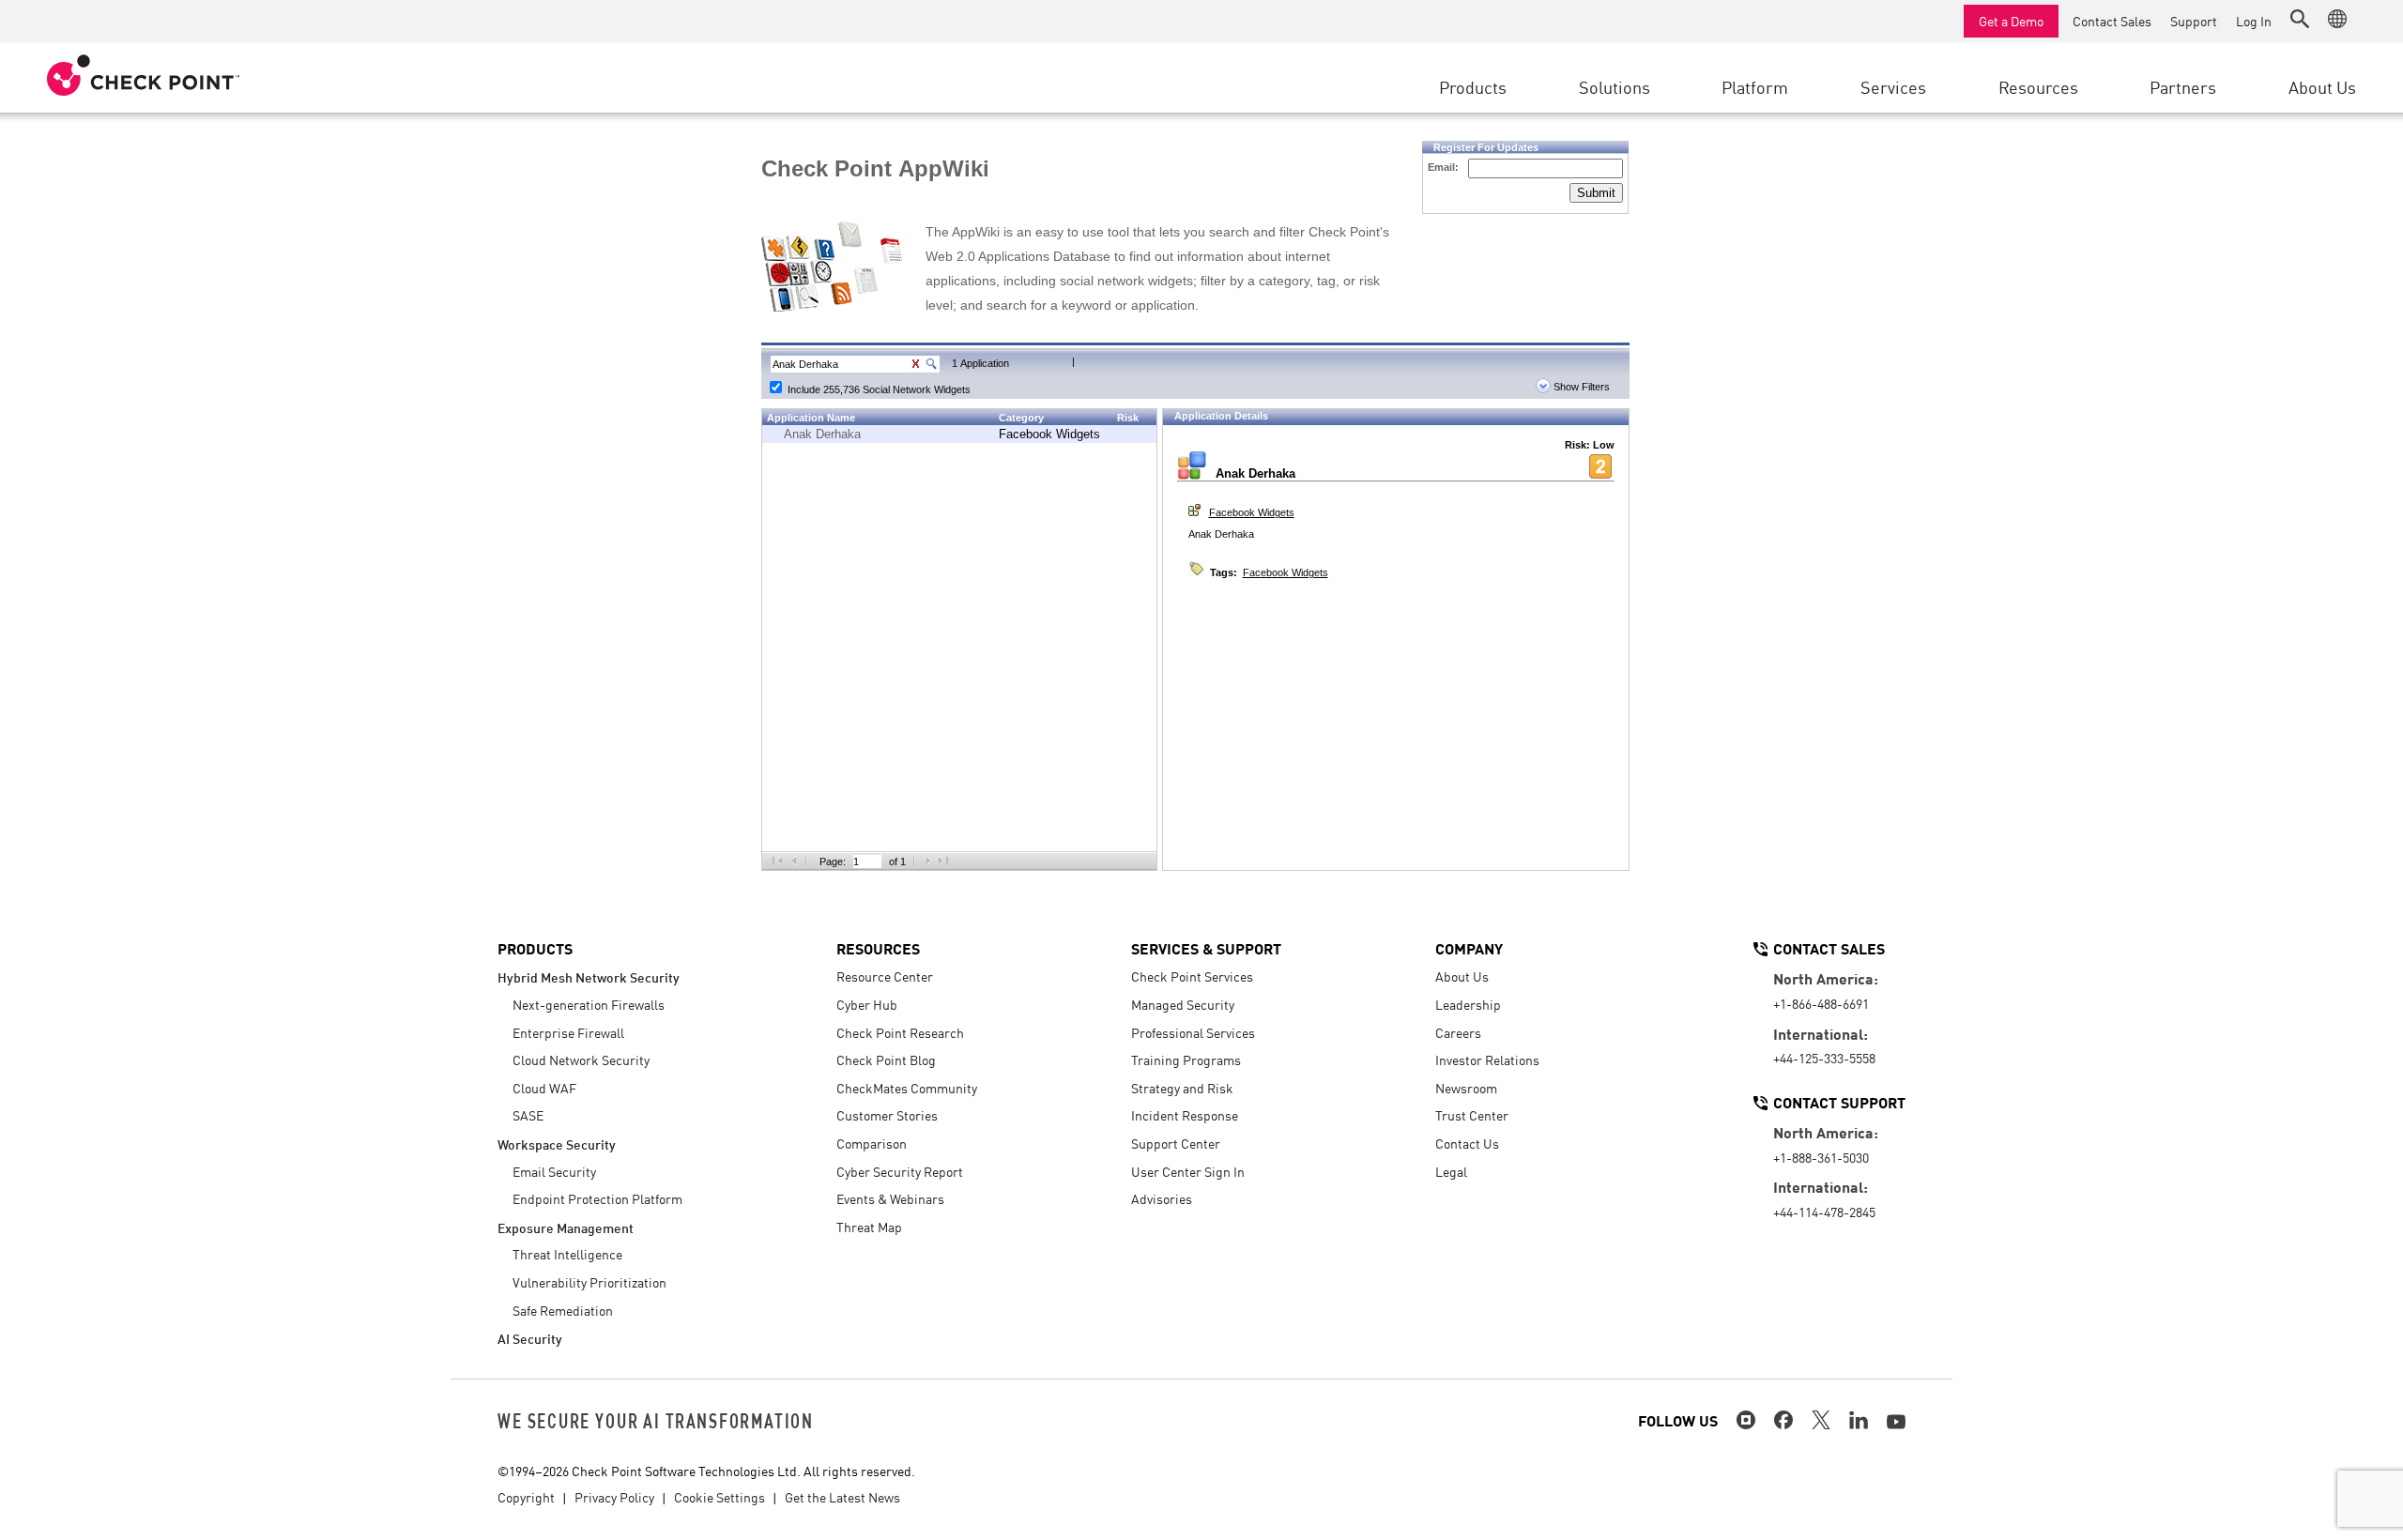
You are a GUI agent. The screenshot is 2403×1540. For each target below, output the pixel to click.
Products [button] (1473, 86)
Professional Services (1193, 1032)
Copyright (526, 1497)
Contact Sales (2112, 21)
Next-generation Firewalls (589, 1004)
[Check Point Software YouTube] (1896, 1422)
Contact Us (1467, 1143)
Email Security (554, 1171)
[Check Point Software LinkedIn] (1859, 1420)
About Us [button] (2322, 86)
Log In (2254, 21)
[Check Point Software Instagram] (1746, 1420)
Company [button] (1469, 948)
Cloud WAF (544, 1088)
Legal (1451, 1171)
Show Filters (1580, 387)
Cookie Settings (719, 1497)
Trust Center (1472, 1115)
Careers (1458, 1032)
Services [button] (1893, 86)
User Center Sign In (1188, 1171)
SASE (528, 1115)
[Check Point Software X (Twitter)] (1821, 1420)
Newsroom (1466, 1088)
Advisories (1162, 1198)
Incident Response (1185, 1115)
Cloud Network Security (581, 1060)
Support (2194, 21)
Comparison (872, 1143)
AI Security (530, 1338)
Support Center (1176, 1143)
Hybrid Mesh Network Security (589, 976)
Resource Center (885, 976)
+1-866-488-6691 (1821, 1003)
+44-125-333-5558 (1824, 1058)
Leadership (1468, 1004)
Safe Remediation (563, 1310)
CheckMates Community (907, 1088)
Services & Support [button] (1206, 948)
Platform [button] (1755, 86)
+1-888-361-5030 (1821, 1157)
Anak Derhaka (822, 434)
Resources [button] (2038, 86)
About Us (1462, 976)
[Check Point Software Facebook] (1783, 1420)
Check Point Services (1192, 976)
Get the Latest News (842, 1497)
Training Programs (1186, 1060)
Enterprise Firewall (568, 1032)
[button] (2300, 19)
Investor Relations (1487, 1060)
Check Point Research (900, 1032)
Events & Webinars (890, 1198)
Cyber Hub (867, 1004)
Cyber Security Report (900, 1171)
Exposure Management (566, 1227)
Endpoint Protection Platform (597, 1198)
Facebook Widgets (1049, 434)
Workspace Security (557, 1144)
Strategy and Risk (1182, 1088)
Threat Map (869, 1227)
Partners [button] (2183, 86)
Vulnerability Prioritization (589, 1282)
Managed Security (1183, 1004)
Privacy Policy (614, 1497)
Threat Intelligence (567, 1254)
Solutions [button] (1615, 86)
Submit (1596, 193)
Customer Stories (887, 1115)
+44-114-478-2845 (1824, 1212)
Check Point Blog (886, 1060)
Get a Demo (2011, 21)
